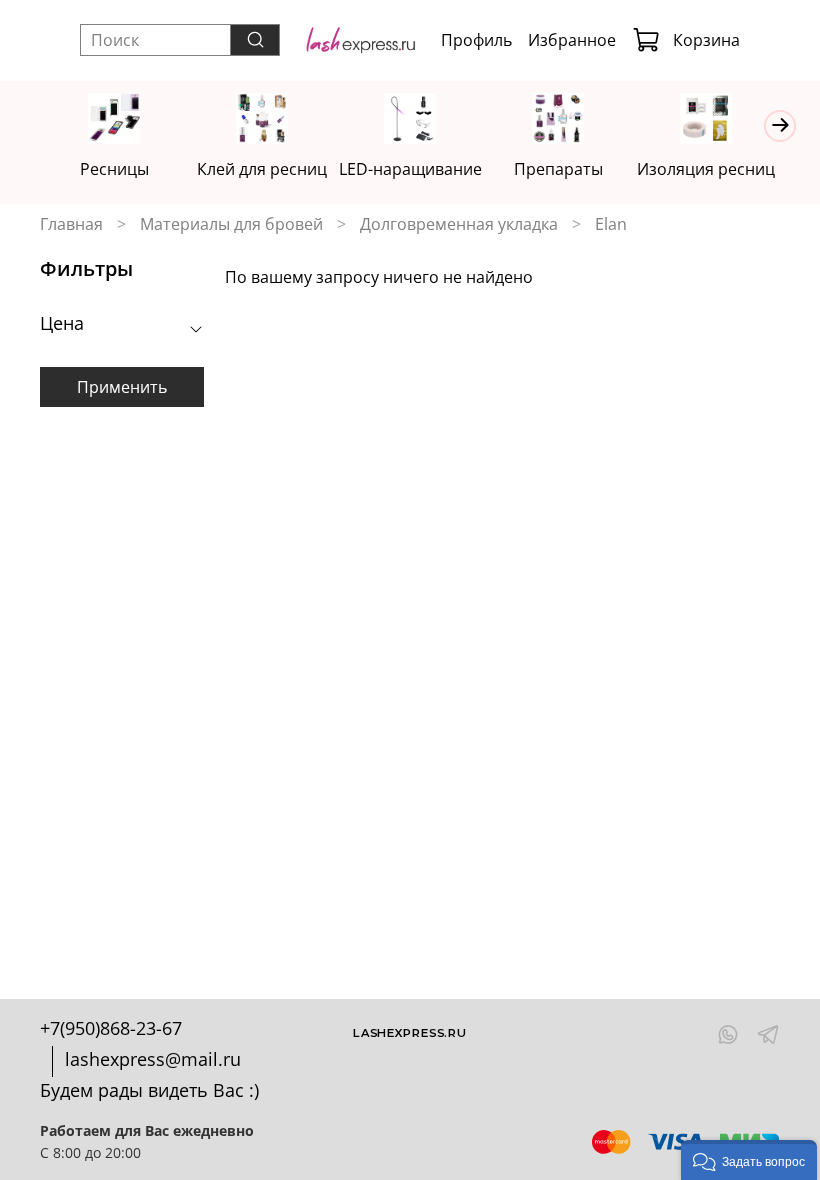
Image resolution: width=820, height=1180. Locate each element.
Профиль (476, 40)
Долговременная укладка (459, 224)
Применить (122, 387)
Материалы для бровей (231, 224)
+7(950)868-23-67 (111, 1028)
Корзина (706, 40)
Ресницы (114, 169)
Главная (71, 224)
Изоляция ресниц (706, 169)
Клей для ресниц (262, 169)
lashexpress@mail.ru (153, 1059)
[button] (749, 1160)
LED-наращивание (410, 169)
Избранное (572, 40)
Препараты (558, 169)
